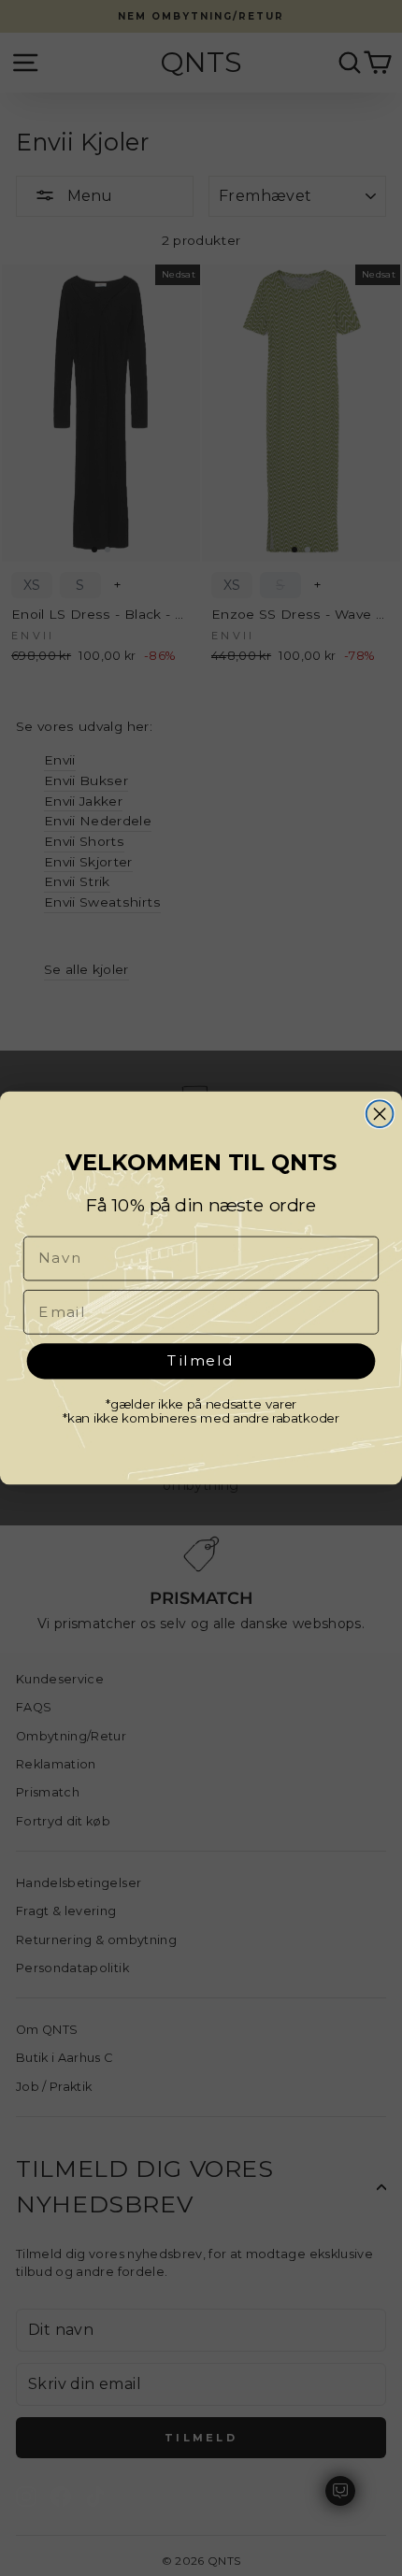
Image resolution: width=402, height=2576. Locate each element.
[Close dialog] (380, 1114)
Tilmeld (201, 1360)
